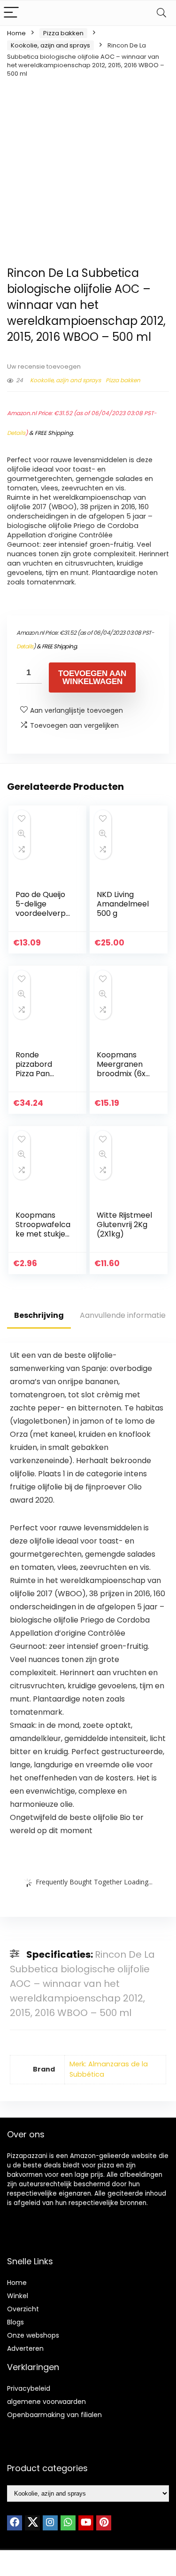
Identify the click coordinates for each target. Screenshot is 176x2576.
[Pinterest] (104, 2523)
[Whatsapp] (68, 2523)
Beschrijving (39, 1315)
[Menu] (11, 13)
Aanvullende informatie (123, 1315)
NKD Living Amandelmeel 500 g (123, 904)
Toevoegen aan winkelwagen (92, 677)
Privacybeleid (29, 2388)
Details (16, 433)
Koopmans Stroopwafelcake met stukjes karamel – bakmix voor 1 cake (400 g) (43, 1239)
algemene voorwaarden (46, 2402)
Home (16, 33)
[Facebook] (15, 2523)
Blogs (15, 2322)
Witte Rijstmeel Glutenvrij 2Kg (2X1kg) (124, 1225)
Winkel (18, 2296)
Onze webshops (33, 2335)
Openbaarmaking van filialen (54, 2415)
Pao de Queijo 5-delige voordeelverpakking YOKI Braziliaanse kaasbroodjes (43, 918)
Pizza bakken (63, 33)
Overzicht (23, 2309)
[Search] (161, 13)
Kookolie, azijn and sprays (50, 45)
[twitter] (32, 2523)
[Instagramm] (50, 2523)
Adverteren (25, 2348)
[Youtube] (86, 2523)
